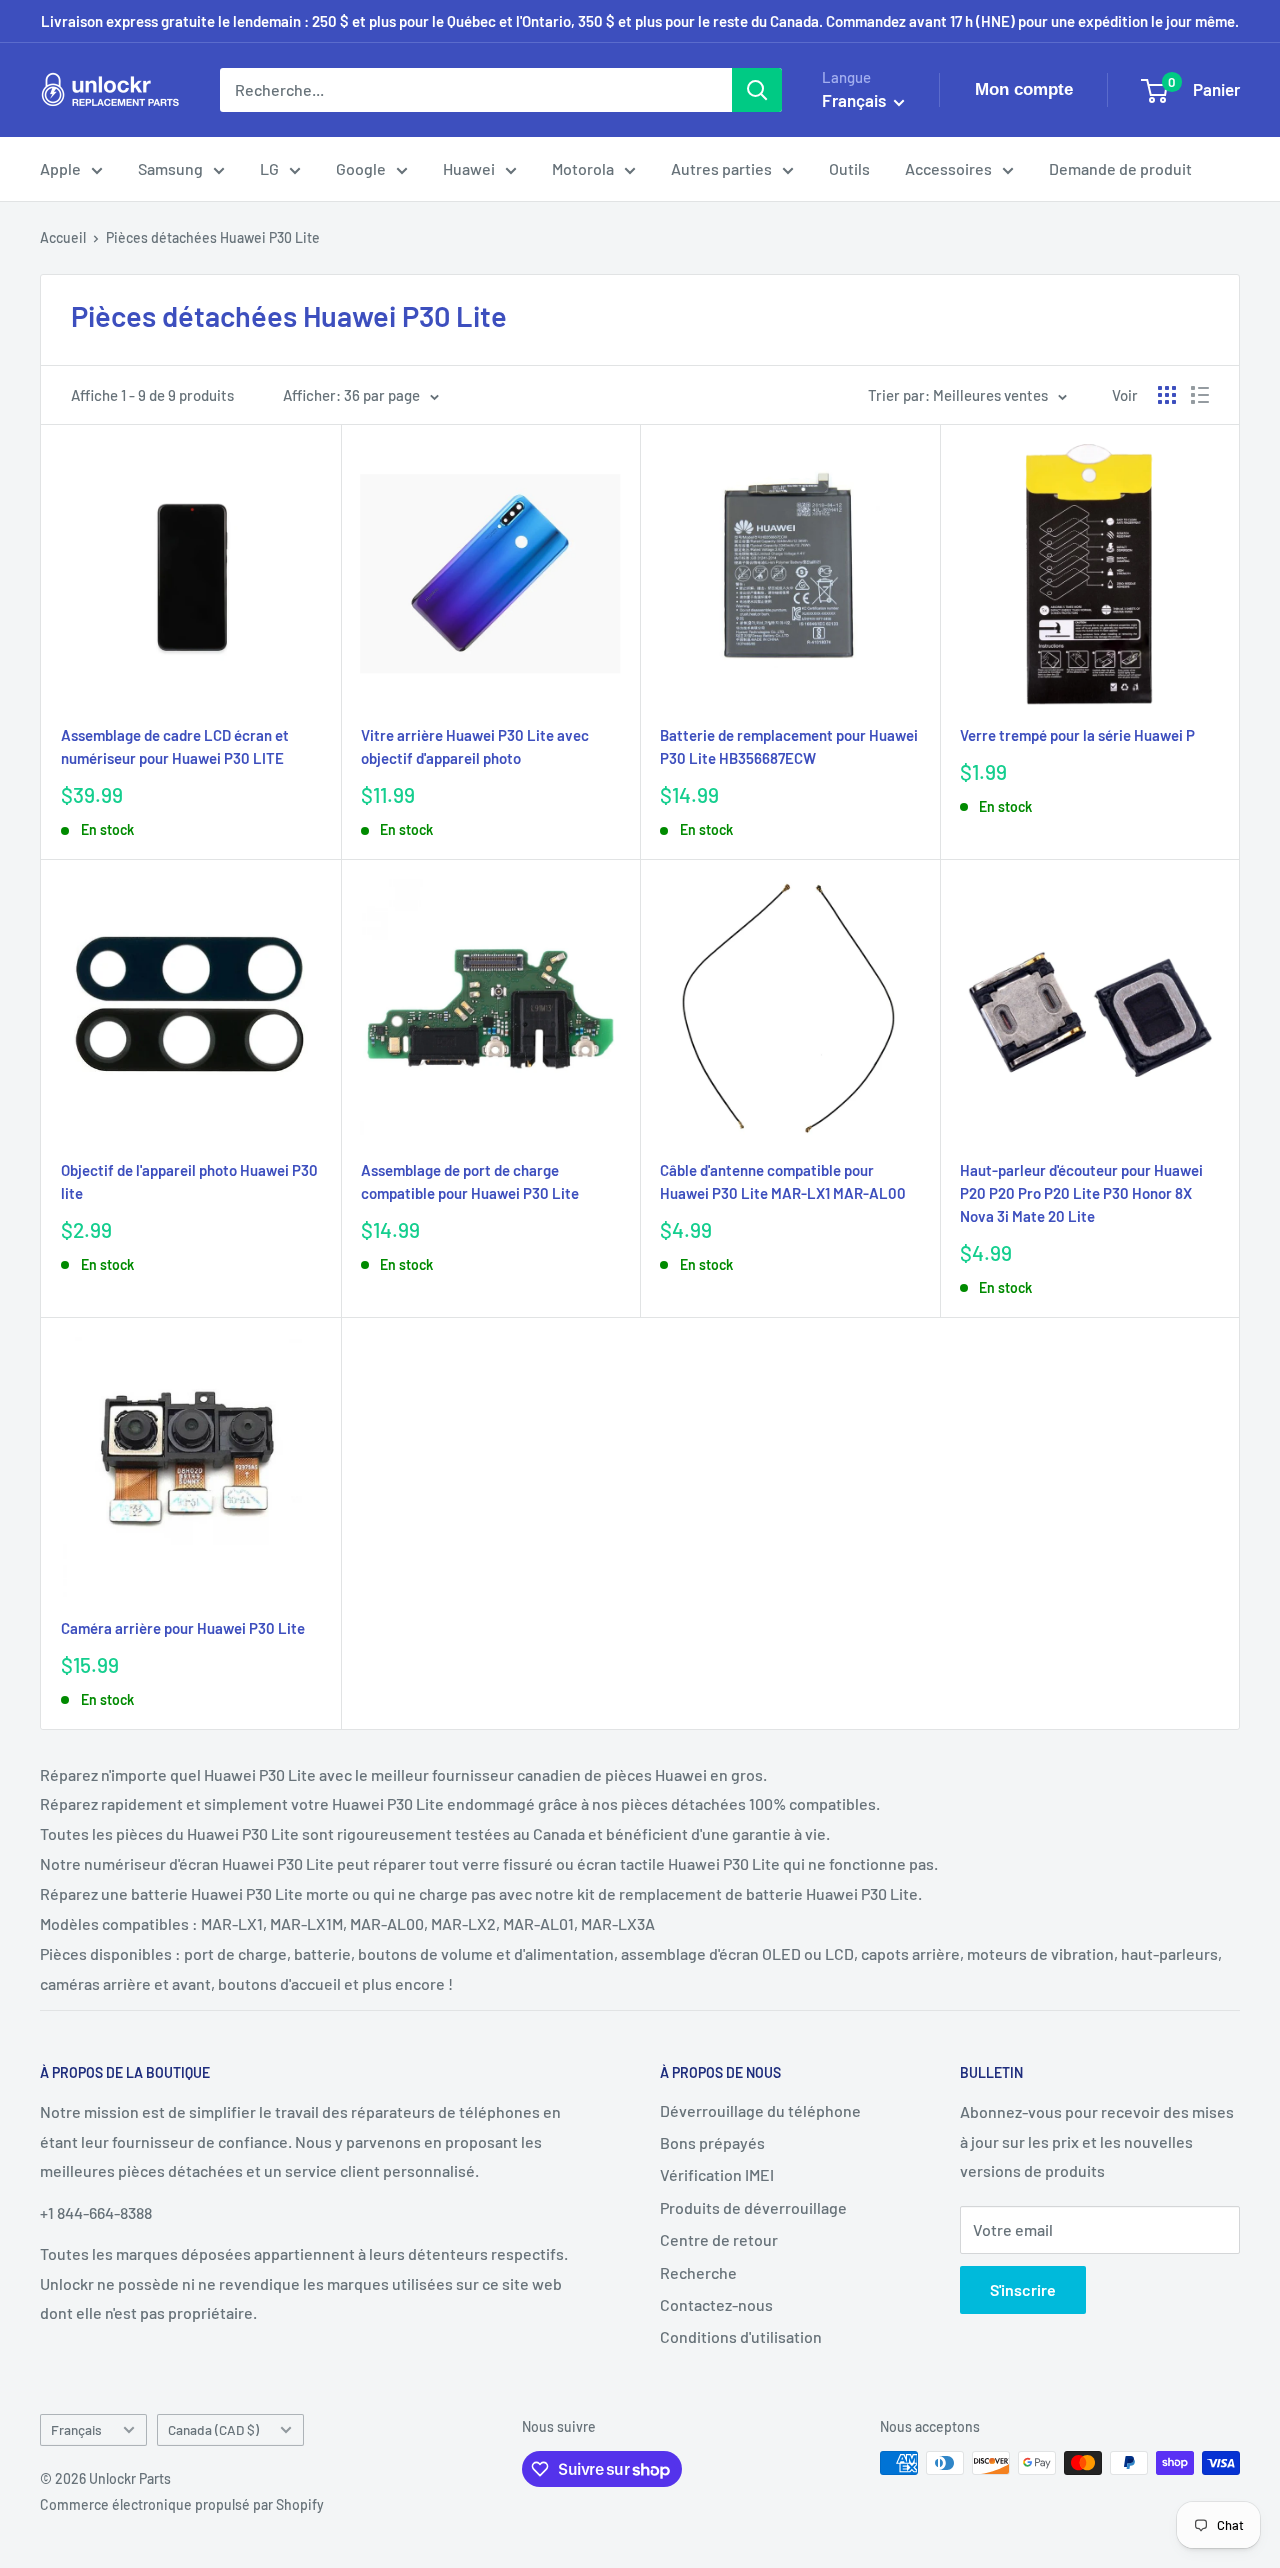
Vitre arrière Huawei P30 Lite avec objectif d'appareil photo (475, 746)
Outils (849, 168)
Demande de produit (1120, 168)
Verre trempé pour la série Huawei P (1077, 735)
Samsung (170, 168)
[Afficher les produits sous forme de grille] (1167, 395)
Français (76, 2429)
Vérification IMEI (717, 2174)
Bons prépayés (712, 2142)
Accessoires (948, 168)
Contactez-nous (716, 2304)
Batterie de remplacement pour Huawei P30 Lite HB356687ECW (789, 746)
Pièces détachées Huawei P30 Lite (213, 237)
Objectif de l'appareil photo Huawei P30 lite (189, 1181)
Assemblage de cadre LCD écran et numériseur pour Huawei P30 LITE (175, 746)
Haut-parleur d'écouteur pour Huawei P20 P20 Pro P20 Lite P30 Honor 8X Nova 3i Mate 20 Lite (1081, 1193)
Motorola (583, 168)
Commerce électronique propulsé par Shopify (182, 2504)
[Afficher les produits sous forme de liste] (1200, 395)
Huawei (469, 168)
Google (361, 168)
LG (269, 168)
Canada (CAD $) (213, 2429)
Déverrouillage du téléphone (760, 2110)
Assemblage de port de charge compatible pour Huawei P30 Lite (470, 1181)
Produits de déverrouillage (753, 2207)
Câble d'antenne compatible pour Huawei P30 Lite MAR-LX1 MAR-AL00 (783, 1181)
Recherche (698, 2272)
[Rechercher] (757, 90)
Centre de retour (719, 2239)
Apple (60, 168)
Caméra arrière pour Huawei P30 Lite (183, 1628)
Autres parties (721, 168)
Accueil (63, 237)
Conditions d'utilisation (741, 2336)
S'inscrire (1023, 2289)
